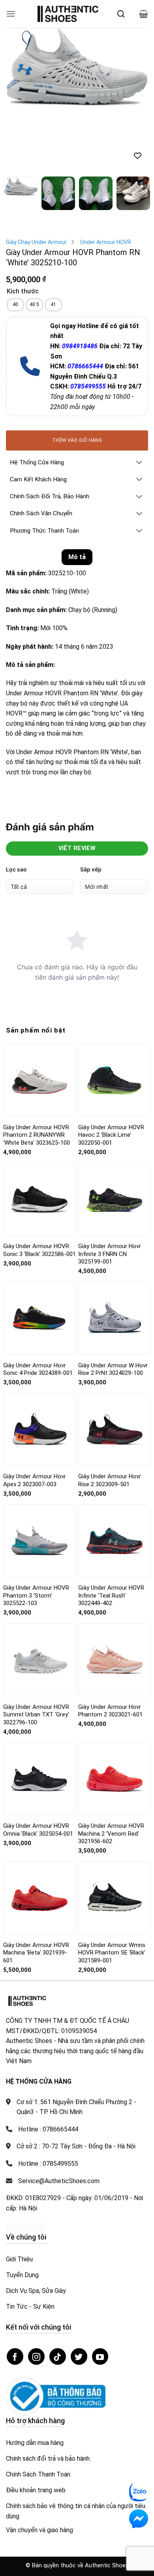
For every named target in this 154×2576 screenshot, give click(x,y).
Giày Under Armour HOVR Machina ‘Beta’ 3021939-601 (36, 1889)
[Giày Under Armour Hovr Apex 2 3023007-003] (39, 1366)
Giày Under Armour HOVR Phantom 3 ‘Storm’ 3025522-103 (36, 1532)
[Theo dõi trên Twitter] (79, 2293)
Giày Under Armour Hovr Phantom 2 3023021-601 (110, 1648)
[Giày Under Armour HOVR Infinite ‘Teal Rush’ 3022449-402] (115, 1478)
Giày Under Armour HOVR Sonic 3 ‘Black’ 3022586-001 (39, 1187)
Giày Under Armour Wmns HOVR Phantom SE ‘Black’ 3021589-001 (112, 1889)
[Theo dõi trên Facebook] (15, 2293)
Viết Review (77, 785)
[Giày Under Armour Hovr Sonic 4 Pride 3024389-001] (39, 1255)
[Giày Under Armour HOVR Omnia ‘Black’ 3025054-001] (39, 1716)
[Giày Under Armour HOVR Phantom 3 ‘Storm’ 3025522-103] (39, 1478)
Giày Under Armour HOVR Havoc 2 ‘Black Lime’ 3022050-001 (111, 1072)
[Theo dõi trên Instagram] (36, 2293)
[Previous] (19, 67)
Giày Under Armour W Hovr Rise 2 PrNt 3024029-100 (113, 1306)
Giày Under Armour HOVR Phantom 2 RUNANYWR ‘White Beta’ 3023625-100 (37, 1072)
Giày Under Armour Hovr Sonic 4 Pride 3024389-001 (38, 1306)
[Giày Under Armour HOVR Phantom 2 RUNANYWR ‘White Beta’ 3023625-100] (39, 1017)
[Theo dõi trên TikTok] (58, 2293)
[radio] (15, 242)
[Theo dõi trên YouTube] (100, 2293)
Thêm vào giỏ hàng (77, 377)
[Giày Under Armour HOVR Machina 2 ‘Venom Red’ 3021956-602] (115, 1716)
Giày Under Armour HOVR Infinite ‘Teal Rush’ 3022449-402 (111, 1532)
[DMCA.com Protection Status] (26, 2163)
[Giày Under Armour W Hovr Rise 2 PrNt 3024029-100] (115, 1255)
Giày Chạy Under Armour (36, 179)
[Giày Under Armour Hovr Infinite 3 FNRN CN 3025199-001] (115, 1136)
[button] (11, 14)
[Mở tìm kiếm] (121, 14)
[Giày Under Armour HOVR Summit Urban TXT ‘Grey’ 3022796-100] (39, 1597)
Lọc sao (16, 806)
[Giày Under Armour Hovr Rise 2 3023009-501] (115, 1366)
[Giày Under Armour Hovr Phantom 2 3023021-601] (115, 1597)
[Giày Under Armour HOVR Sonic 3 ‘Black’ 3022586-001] (39, 1136)
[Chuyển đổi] (139, 400)
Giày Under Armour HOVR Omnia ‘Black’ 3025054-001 (38, 1767)
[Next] (135, 67)
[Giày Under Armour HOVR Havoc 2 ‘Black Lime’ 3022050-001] (115, 1017)
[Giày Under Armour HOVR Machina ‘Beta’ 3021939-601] (39, 1835)
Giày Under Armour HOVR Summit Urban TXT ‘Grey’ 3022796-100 (36, 1651)
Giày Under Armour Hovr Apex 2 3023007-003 (35, 1417)
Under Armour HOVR (106, 179)
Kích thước (23, 228)
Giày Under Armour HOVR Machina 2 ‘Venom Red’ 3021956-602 (111, 1770)
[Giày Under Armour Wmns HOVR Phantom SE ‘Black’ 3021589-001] (115, 1835)
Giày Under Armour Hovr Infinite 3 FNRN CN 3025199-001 (110, 1191)
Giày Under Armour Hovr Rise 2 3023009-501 (110, 1417)
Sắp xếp (91, 806)
